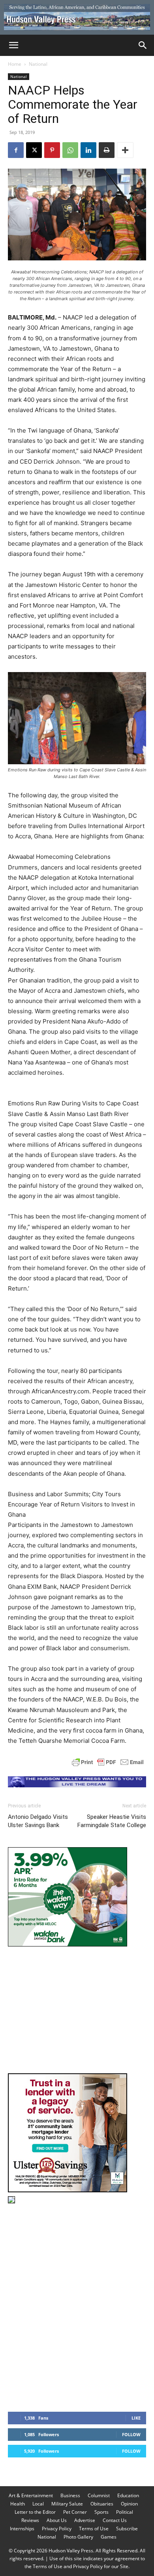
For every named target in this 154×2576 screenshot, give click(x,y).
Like (136, 2418)
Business (70, 2495)
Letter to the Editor (35, 2512)
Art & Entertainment (31, 2495)
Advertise (85, 2520)
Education (128, 2495)
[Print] (107, 150)
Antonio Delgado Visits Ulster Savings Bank (38, 1821)
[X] (34, 150)
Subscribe (127, 2529)
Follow (131, 2434)
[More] (125, 150)
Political (125, 2512)
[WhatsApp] (70, 150)
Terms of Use (94, 2529)
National (38, 64)
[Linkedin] (88, 150)
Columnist (99, 2495)
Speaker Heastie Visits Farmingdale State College (112, 1821)
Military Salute (67, 2504)
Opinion (129, 2504)
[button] (13, 45)
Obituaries (102, 2504)
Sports (101, 2512)
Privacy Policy (57, 2529)
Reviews (30, 2520)
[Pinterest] (52, 150)
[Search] (143, 45)
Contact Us (115, 2520)
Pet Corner (75, 2512)
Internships (22, 2529)
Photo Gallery (78, 2537)
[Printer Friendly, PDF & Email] (108, 1762)
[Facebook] (16, 150)
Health (18, 2504)
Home (15, 64)
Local (38, 2504)
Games (109, 2537)
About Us (57, 2520)
